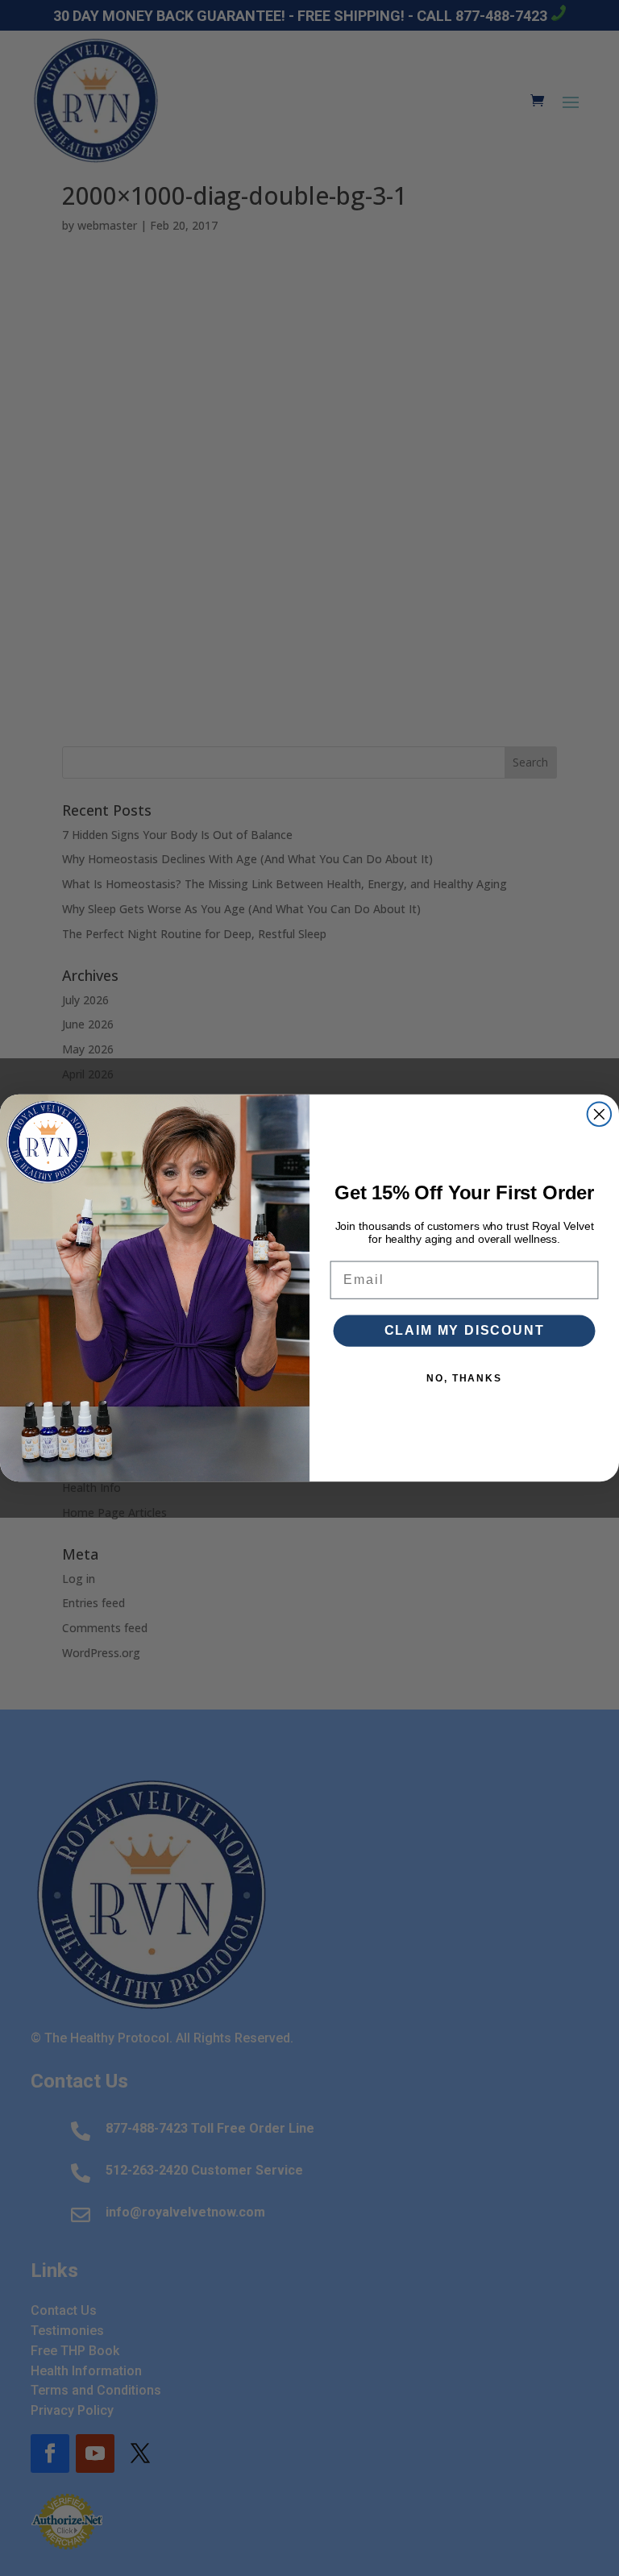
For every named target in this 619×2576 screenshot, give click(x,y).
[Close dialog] (600, 1115)
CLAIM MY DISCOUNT (465, 1330)
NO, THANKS (464, 1378)
